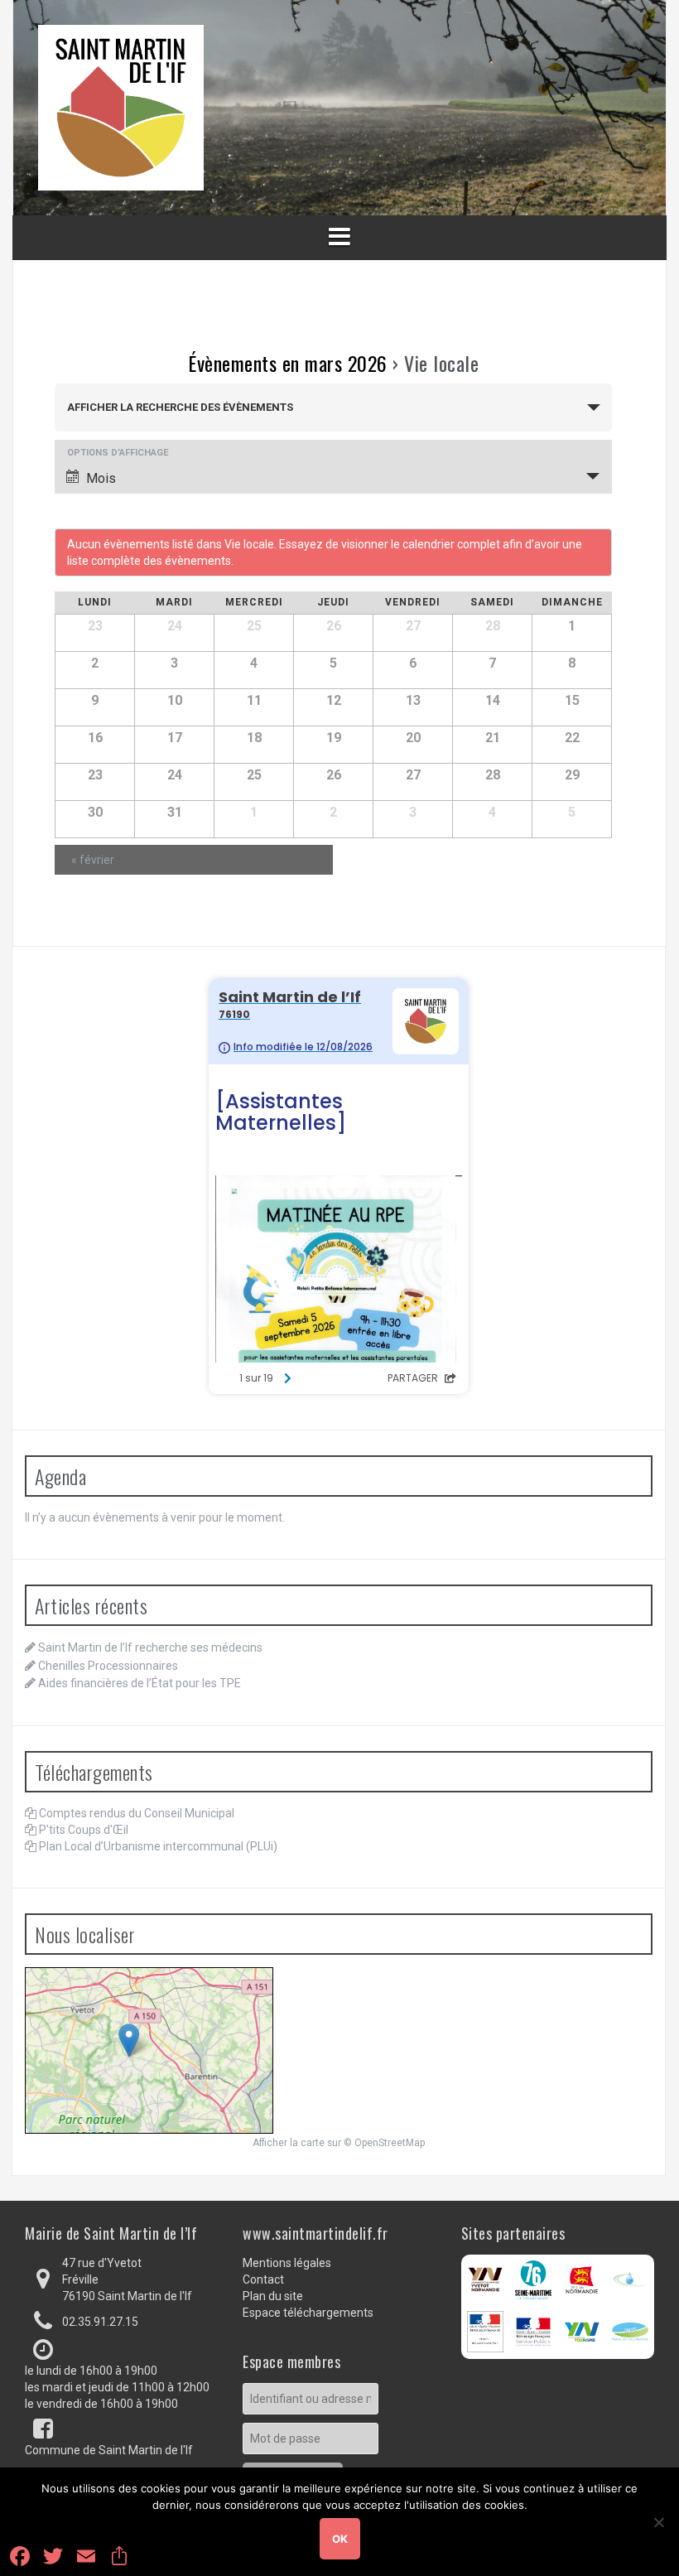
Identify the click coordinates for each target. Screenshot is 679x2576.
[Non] (658, 2522)
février (93, 860)
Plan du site (273, 2296)
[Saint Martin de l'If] (121, 107)
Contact (263, 2279)
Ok (340, 2539)
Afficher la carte (289, 2143)
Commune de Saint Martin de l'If (109, 2450)
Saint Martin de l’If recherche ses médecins (150, 1647)
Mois (101, 478)
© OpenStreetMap (384, 2143)
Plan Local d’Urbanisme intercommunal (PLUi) (158, 1846)
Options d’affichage (118, 453)
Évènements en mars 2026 (288, 363)
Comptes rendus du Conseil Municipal (137, 1813)
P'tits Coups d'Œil (84, 1830)
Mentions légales (287, 2263)
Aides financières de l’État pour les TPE (140, 1683)
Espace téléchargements (308, 2313)
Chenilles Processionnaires (108, 1666)
